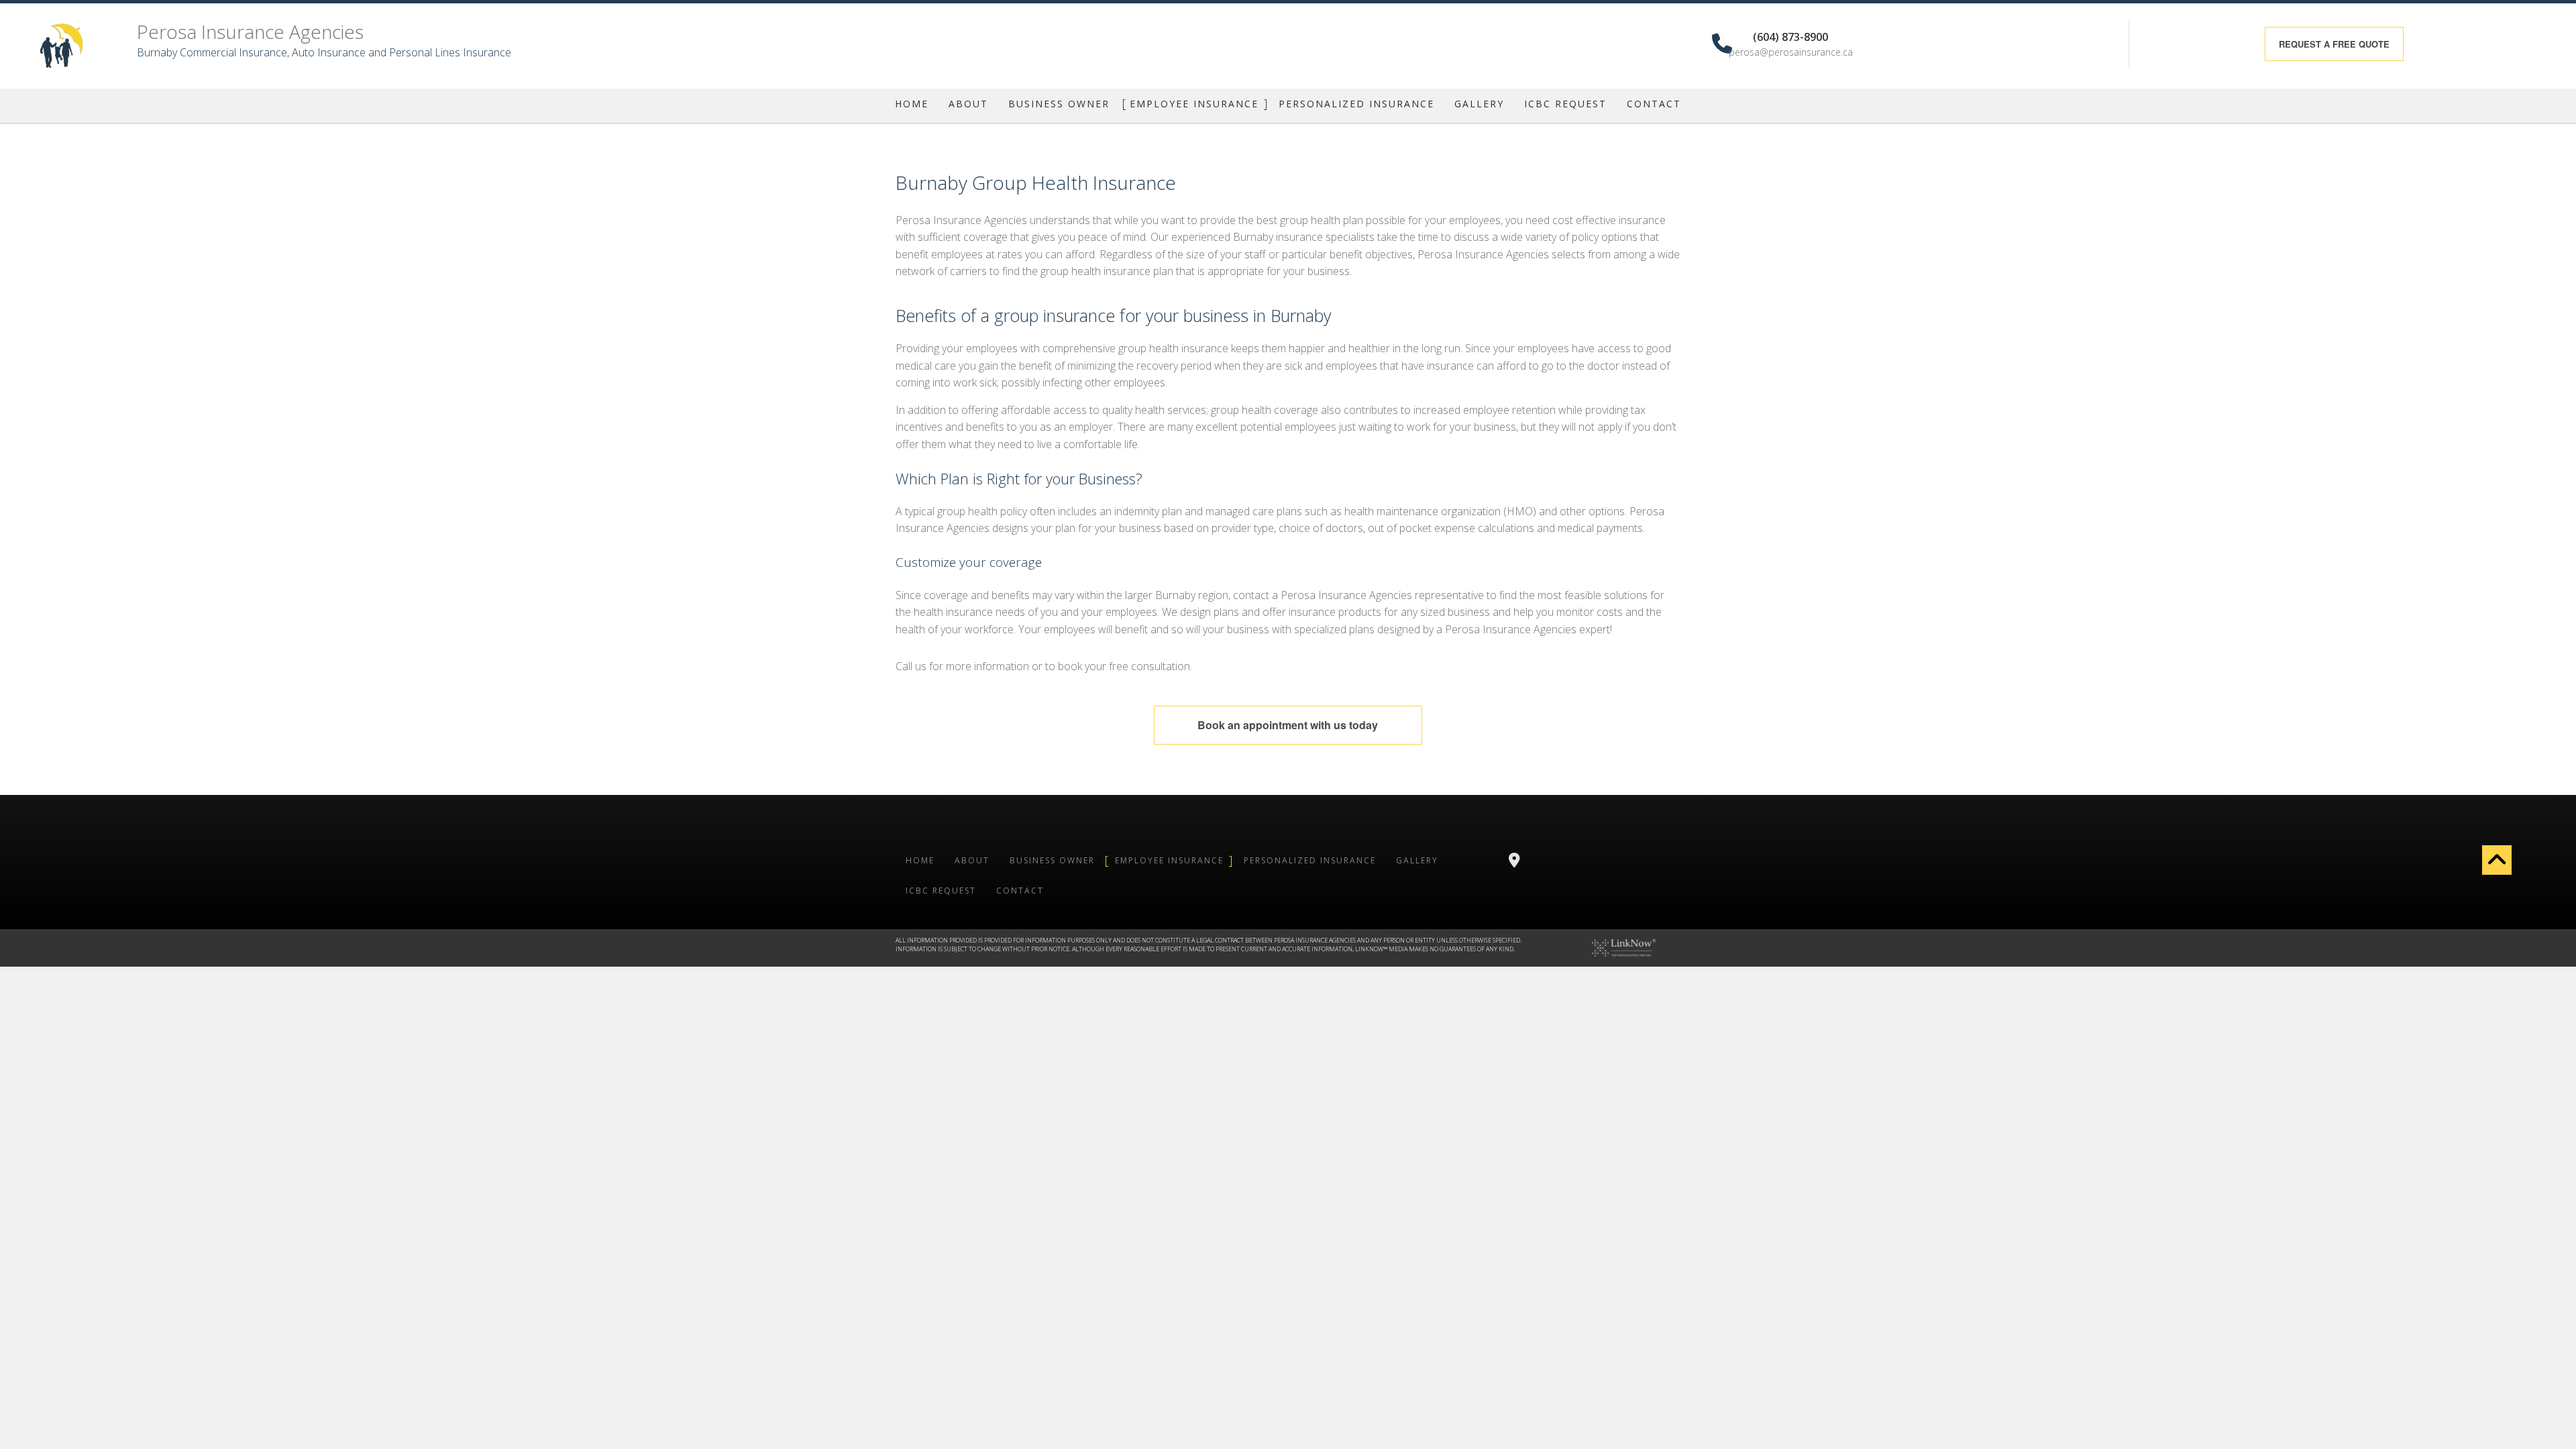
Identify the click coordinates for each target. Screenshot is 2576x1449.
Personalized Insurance (1356, 104)
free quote (2334, 44)
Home (912, 104)
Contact (1654, 104)
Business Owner (1059, 104)
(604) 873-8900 (1790, 36)
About (968, 104)
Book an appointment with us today (1288, 725)
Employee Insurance (1194, 104)
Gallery (1479, 104)
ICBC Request (1565, 104)
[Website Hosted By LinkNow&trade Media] (1624, 947)
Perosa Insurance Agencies (250, 32)
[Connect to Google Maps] (1514, 861)
